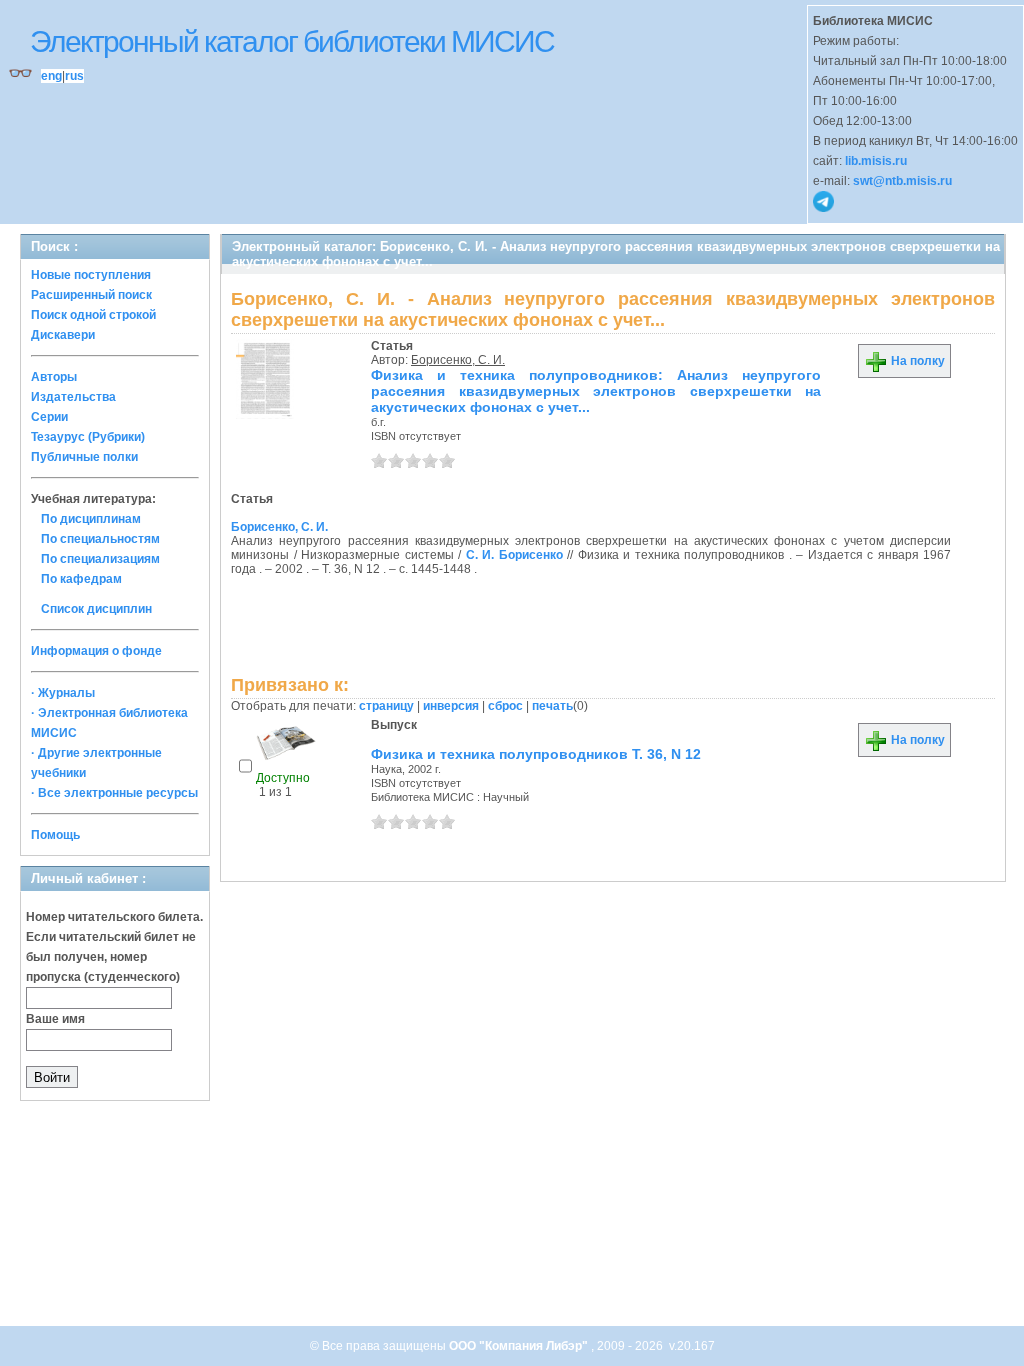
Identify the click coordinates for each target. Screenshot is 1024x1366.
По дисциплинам (91, 519)
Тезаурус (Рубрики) (88, 437)
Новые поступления (91, 275)
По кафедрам (81, 579)
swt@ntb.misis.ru (902, 181)
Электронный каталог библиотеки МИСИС (292, 41)
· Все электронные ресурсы (114, 793)
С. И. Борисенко (514, 555)
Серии (49, 417)
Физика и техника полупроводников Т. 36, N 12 (536, 754)
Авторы (54, 377)
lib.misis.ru (876, 161)
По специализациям (100, 559)
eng (51, 76)
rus (74, 76)
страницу (386, 706)
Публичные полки (84, 457)
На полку (916, 361)
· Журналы (63, 693)
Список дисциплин (96, 609)
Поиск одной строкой (93, 315)
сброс (505, 706)
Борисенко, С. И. (458, 360)
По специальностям (100, 539)
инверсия (451, 706)
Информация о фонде (96, 651)
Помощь (55, 835)
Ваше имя (55, 1019)
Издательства (73, 397)
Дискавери (63, 335)
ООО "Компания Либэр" (520, 1346)
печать (552, 706)
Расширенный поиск (91, 295)
